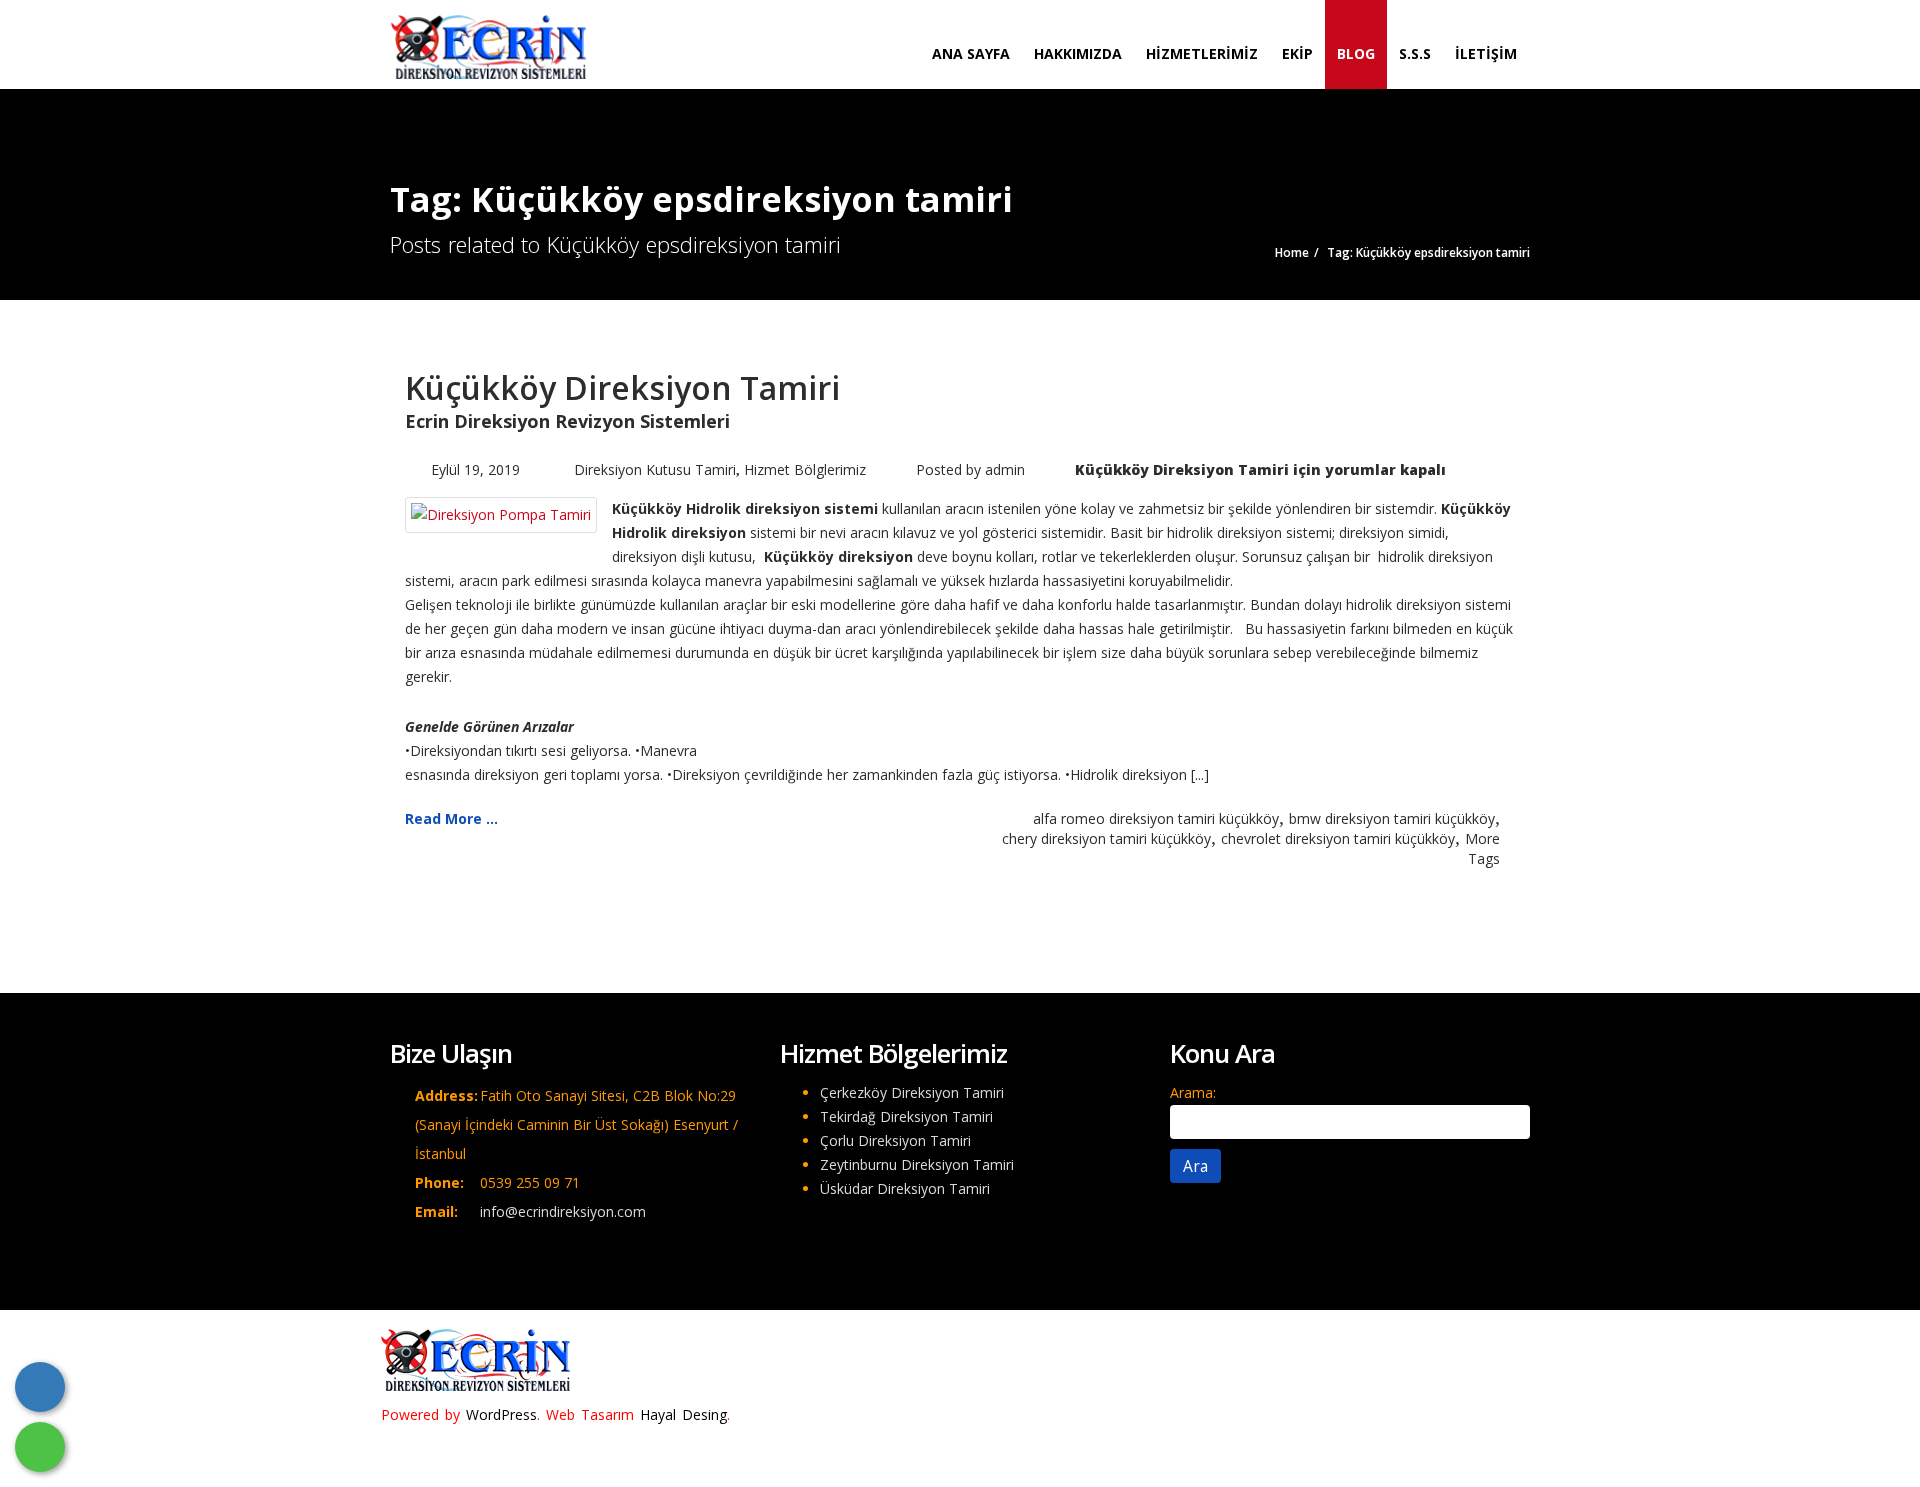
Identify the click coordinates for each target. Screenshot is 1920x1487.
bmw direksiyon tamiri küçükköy (1392, 818)
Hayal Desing (683, 1414)
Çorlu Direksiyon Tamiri (895, 1140)
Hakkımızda (1078, 53)
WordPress (501, 1414)
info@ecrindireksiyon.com (563, 1211)
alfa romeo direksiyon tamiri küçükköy (1156, 818)
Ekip (1297, 53)
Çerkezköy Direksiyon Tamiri (912, 1092)
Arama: (1193, 1092)
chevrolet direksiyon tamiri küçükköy (1338, 838)
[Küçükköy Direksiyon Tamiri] (501, 513)
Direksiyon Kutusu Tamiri (655, 469)
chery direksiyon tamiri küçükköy (1106, 838)
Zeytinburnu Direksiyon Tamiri (917, 1164)
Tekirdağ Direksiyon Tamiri (906, 1116)
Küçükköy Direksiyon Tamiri (622, 387)
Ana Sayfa (971, 53)
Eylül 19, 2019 (475, 469)
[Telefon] (40, 1387)
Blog (1356, 53)
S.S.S (1415, 53)
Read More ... (451, 818)
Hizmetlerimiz (1202, 53)
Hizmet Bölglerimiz (805, 469)
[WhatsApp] (40, 1447)
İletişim (1486, 53)
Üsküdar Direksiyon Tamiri (905, 1188)
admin (1005, 469)
